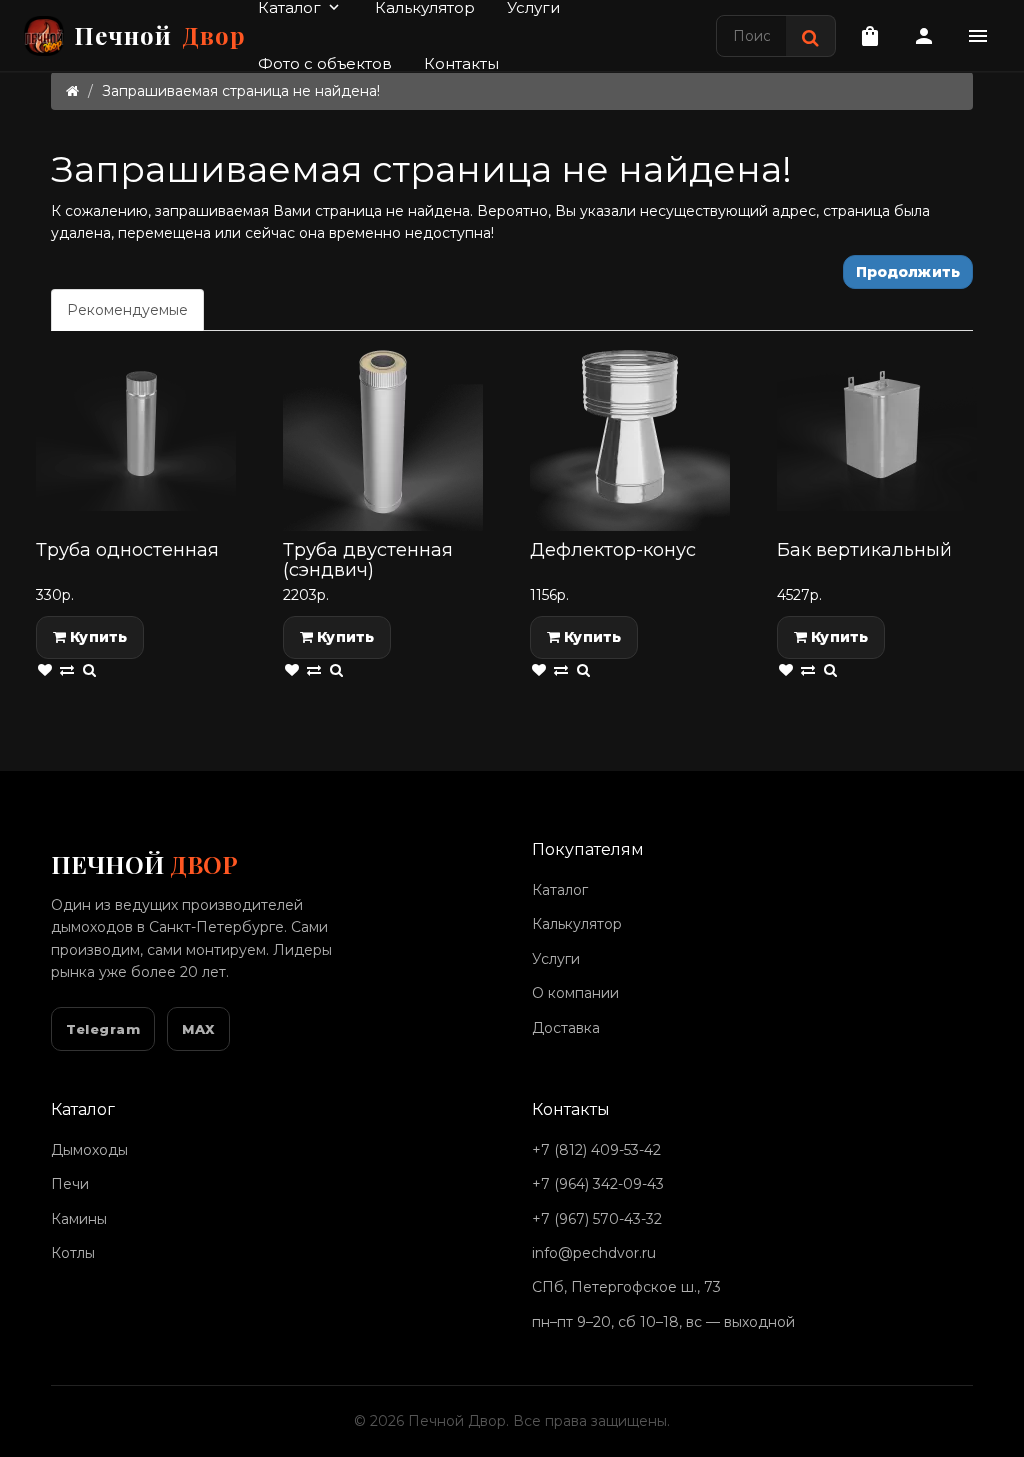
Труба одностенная (127, 550)
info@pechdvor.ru (594, 1253)
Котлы (73, 1253)
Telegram (103, 1029)
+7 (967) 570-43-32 (597, 1219)
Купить (96, 637)
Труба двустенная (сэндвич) (368, 560)
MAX (198, 1029)
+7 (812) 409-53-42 (596, 1150)
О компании (575, 993)
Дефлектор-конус (613, 550)
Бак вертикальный (864, 550)
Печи (70, 1184)
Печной (160, 35)
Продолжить (908, 272)
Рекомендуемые (127, 310)
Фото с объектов (325, 63)
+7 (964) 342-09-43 (598, 1184)
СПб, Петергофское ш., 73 (626, 1287)
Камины (79, 1219)
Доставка (566, 1028)
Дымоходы (89, 1150)
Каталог (560, 890)
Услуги (556, 959)
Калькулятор (577, 924)
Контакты (461, 63)
